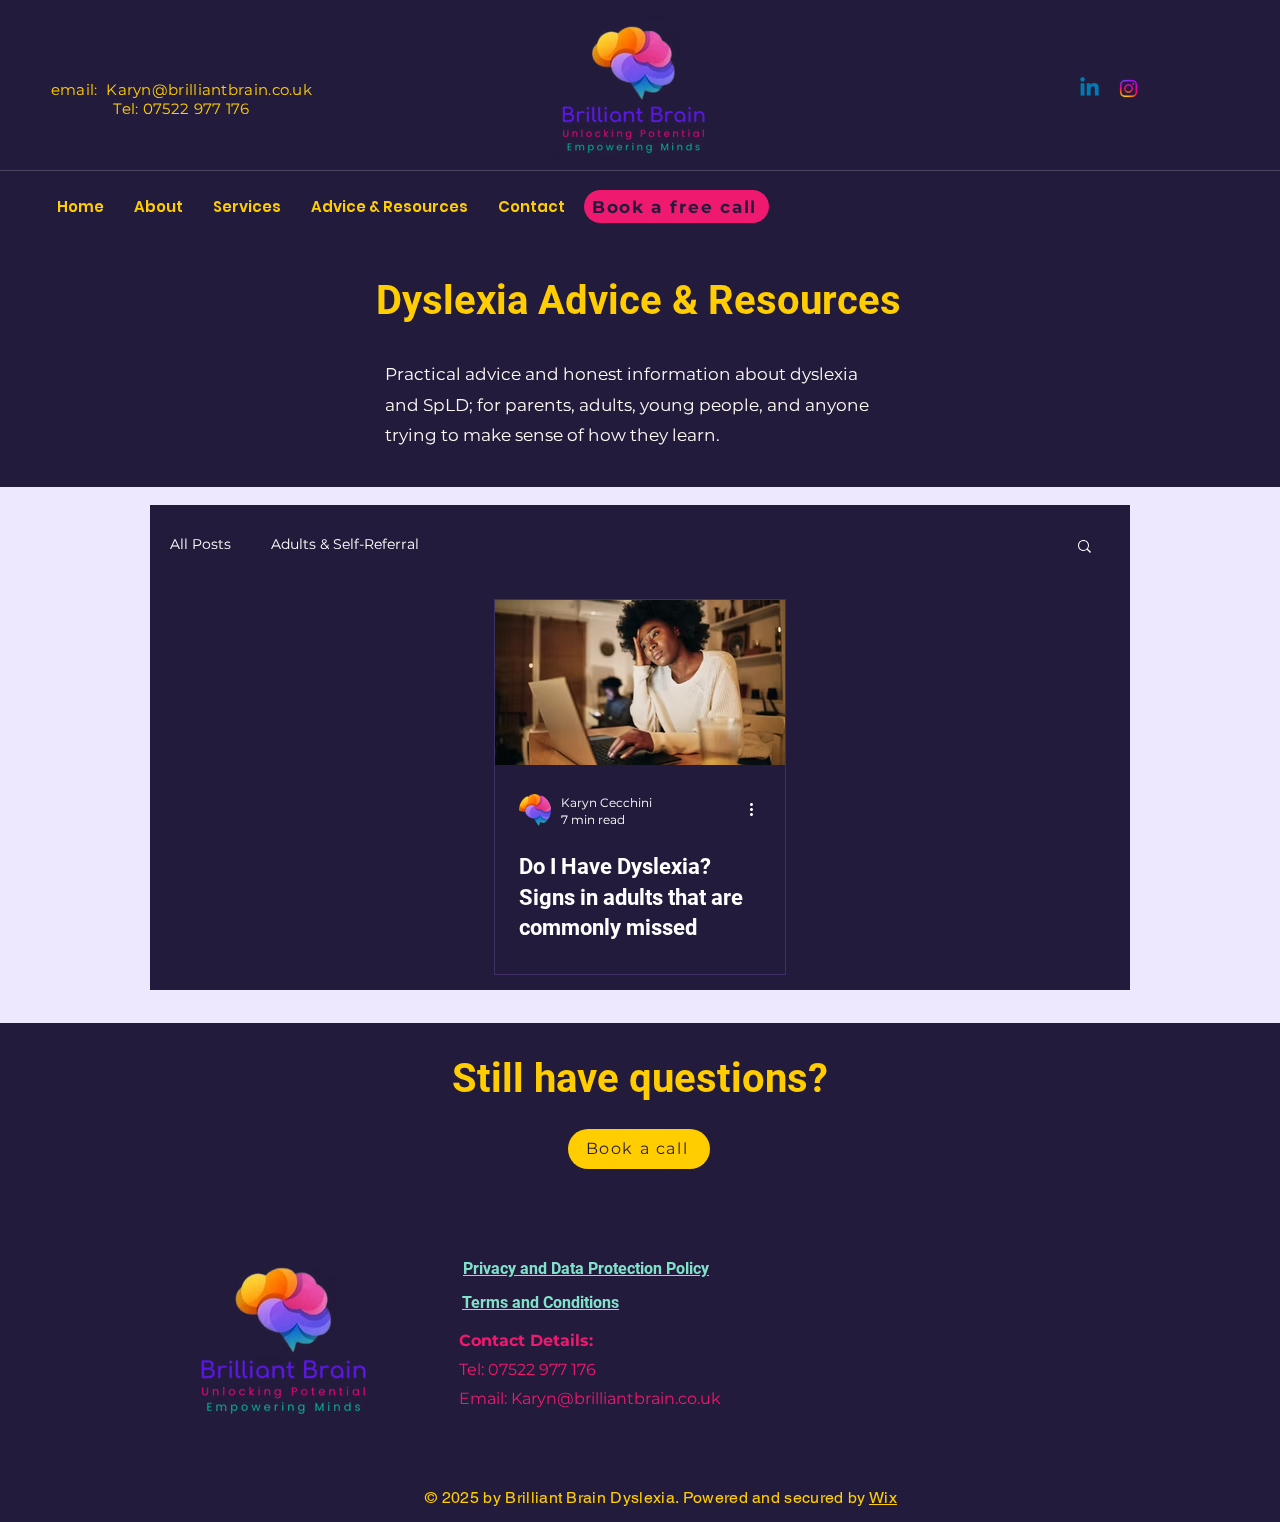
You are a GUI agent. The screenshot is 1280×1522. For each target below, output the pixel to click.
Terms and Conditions (540, 1302)
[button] (1084, 547)
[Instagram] (1128, 88)
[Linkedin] (1089, 88)
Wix (883, 1497)
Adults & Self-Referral (345, 544)
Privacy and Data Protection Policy (586, 1268)
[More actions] (758, 810)
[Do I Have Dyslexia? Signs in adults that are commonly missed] (640, 682)
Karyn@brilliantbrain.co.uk (209, 89)
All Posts (200, 544)
